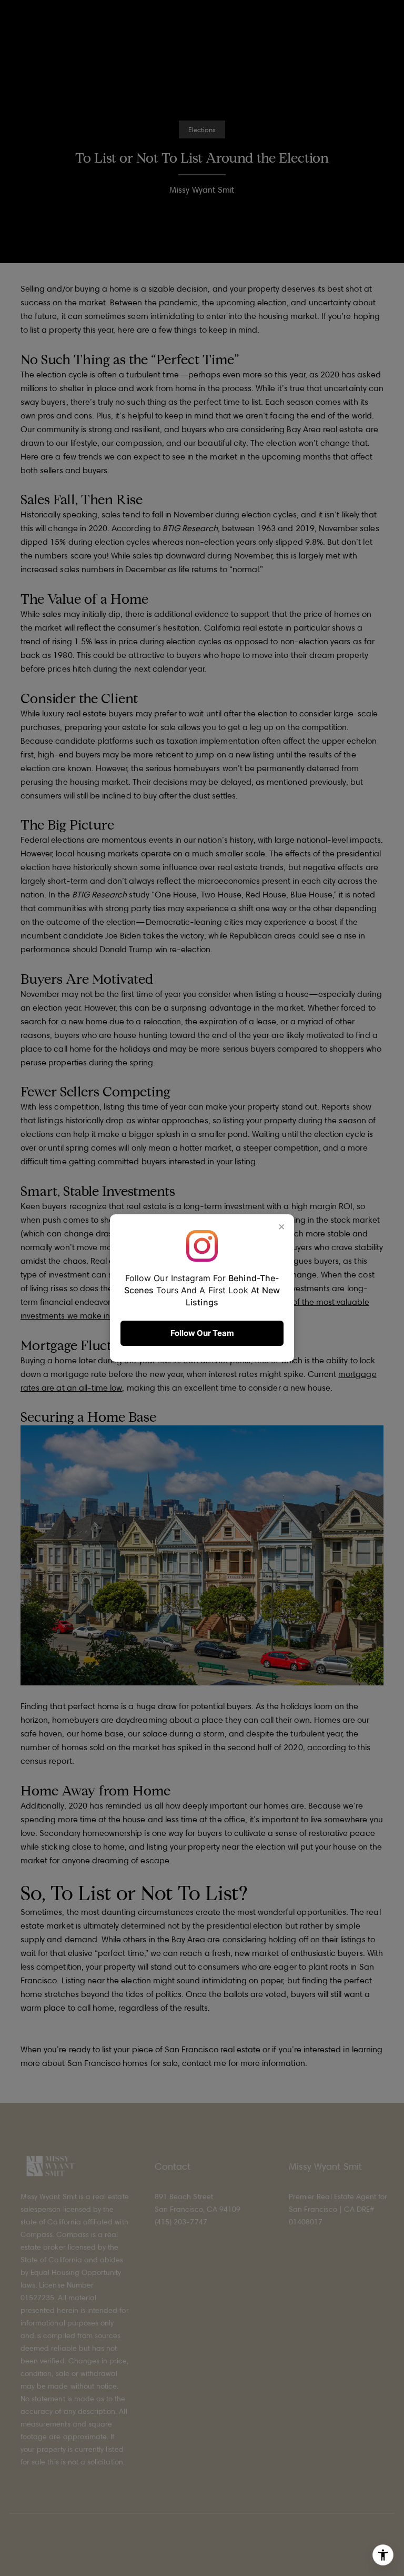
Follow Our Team (202, 1333)
